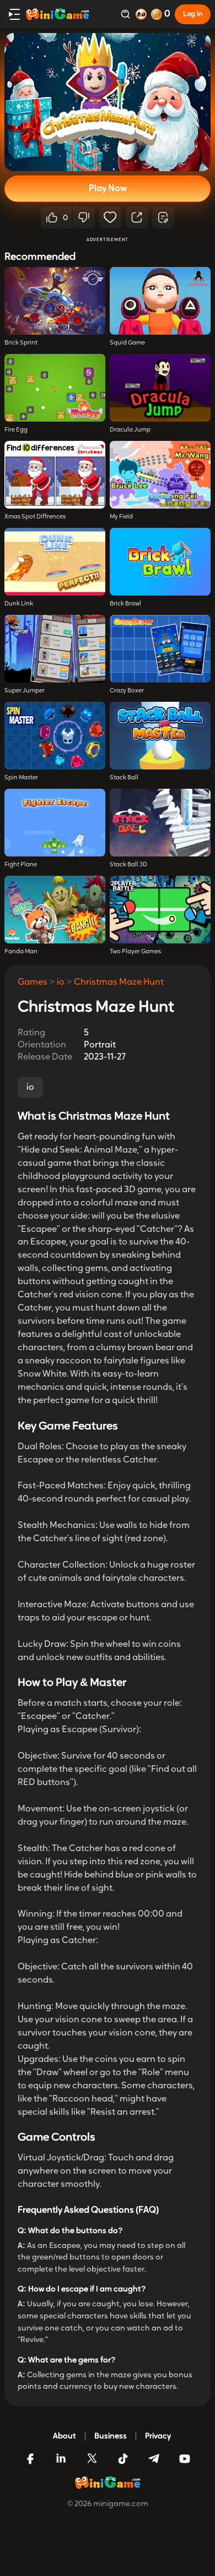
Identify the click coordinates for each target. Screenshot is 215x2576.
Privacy (158, 2436)
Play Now (108, 189)
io (61, 983)
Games (33, 983)
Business (111, 2436)
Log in (193, 14)
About (64, 2436)
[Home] (57, 14)
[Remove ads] (141, 14)
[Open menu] (14, 14)
